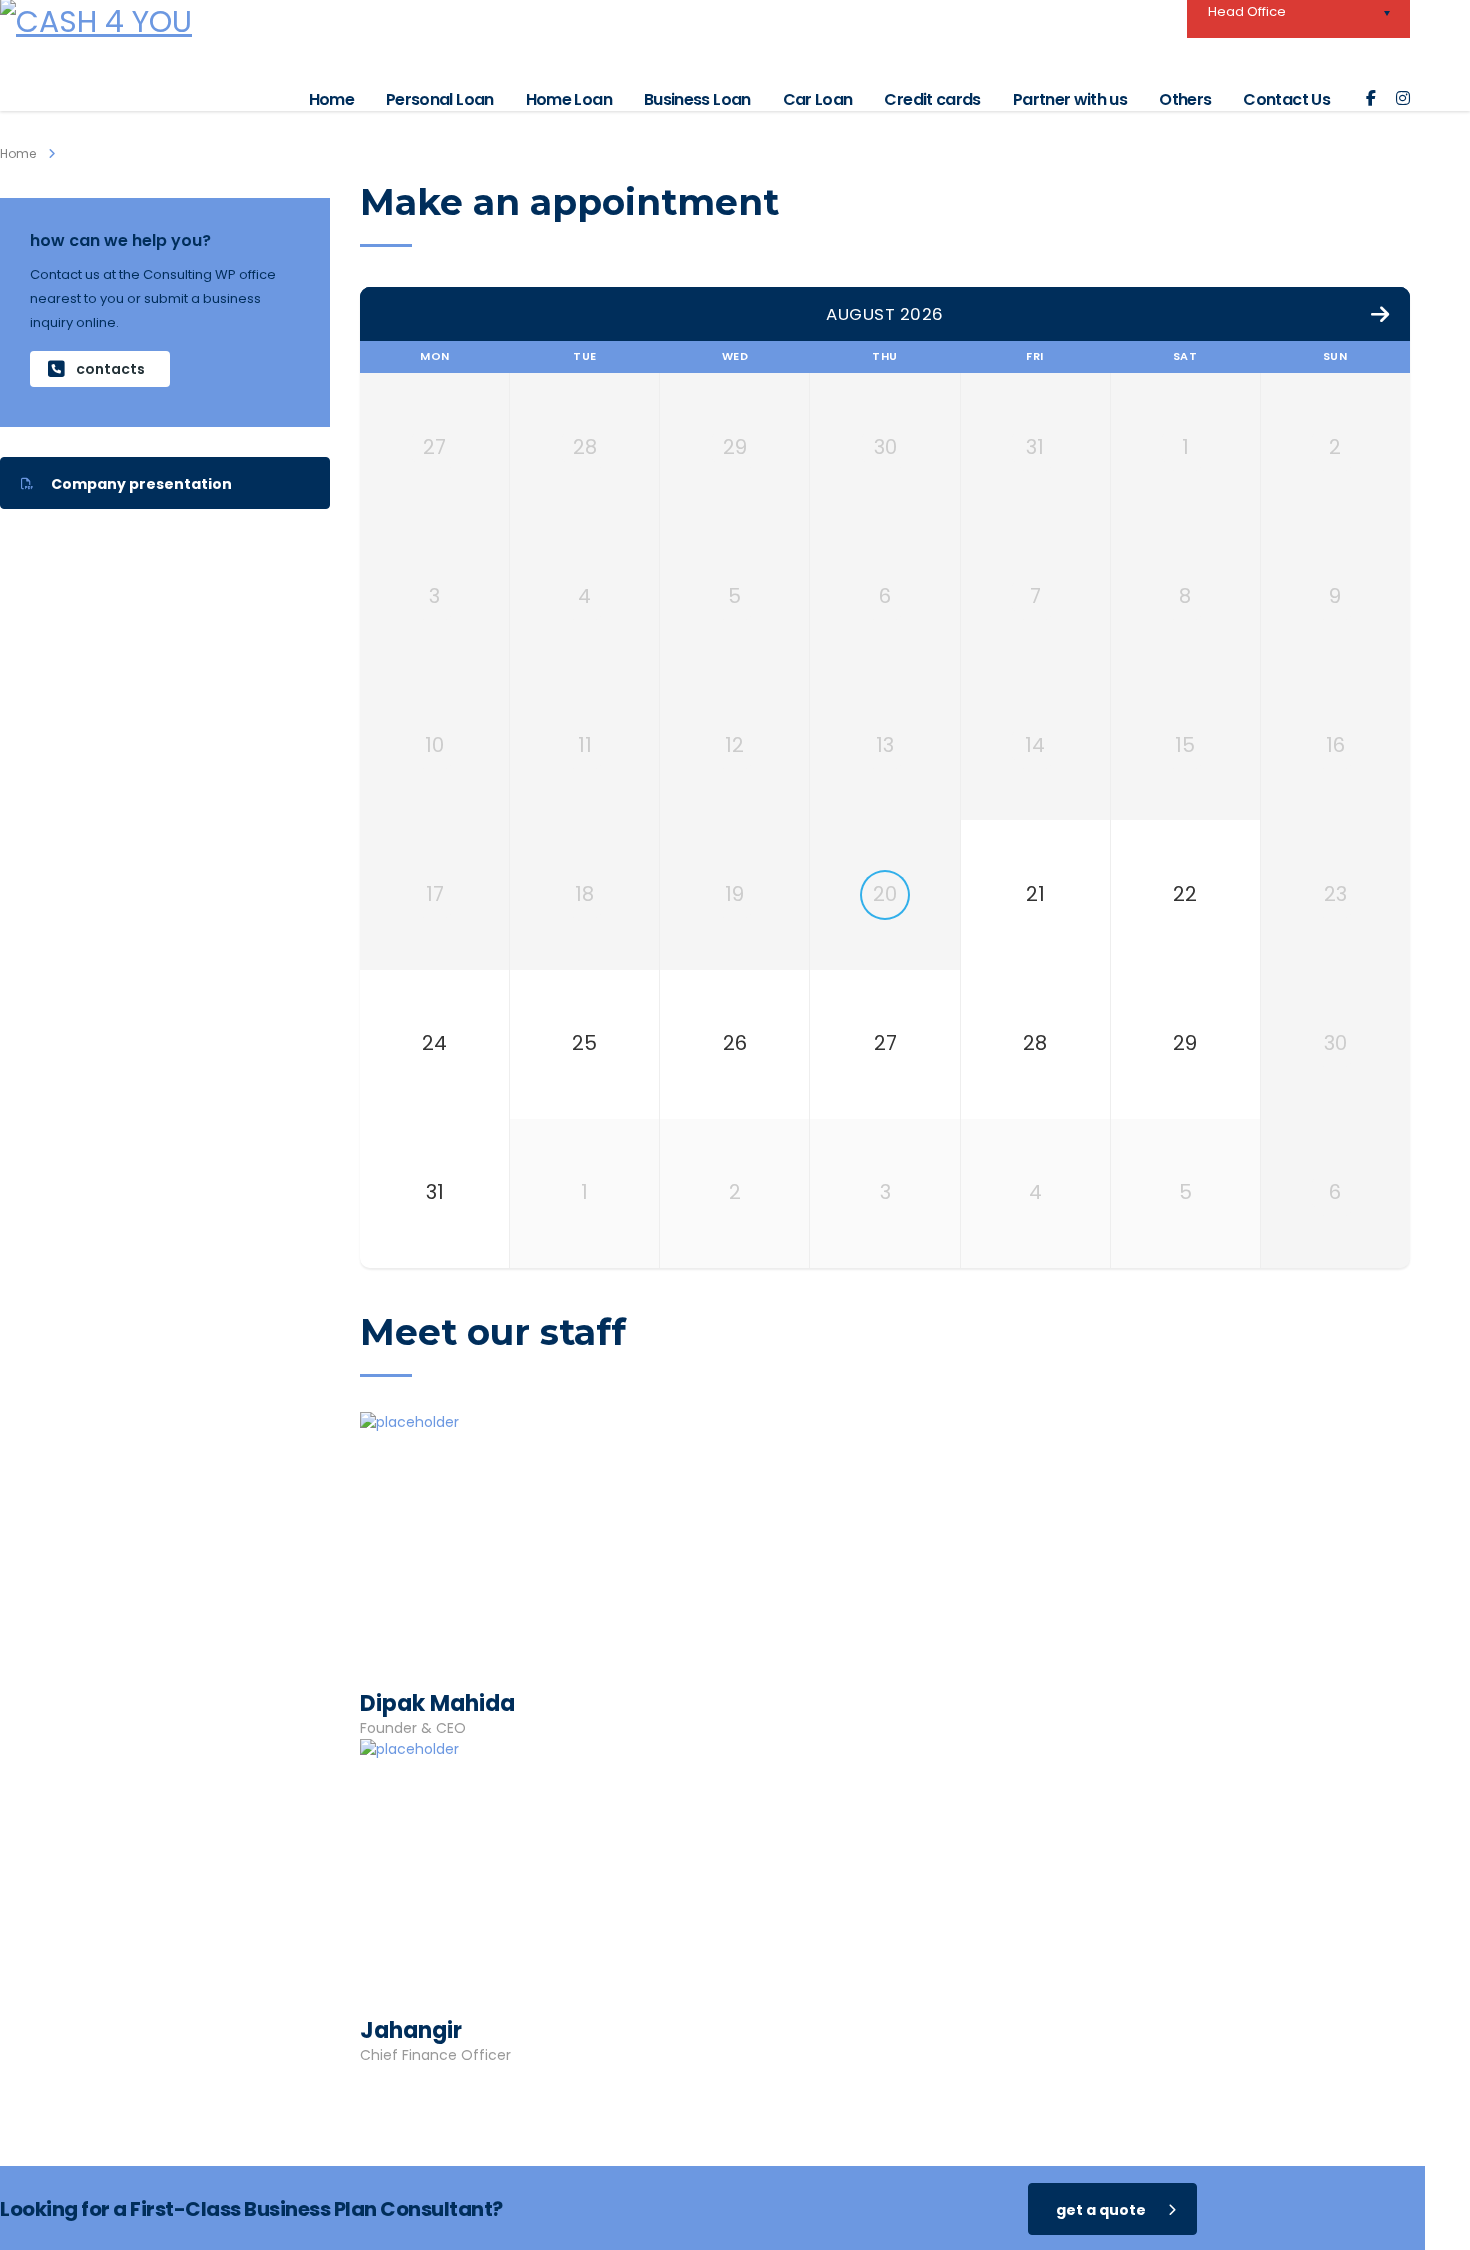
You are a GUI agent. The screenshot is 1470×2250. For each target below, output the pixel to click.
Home (331, 99)
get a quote (1101, 2210)
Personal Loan (440, 99)
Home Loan (569, 99)
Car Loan (818, 99)
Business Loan (697, 99)
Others (1185, 99)
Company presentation (141, 484)
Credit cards (932, 99)
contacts (110, 369)
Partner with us (1070, 99)
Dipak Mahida (437, 1703)
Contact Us (1286, 99)
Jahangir (411, 2030)
